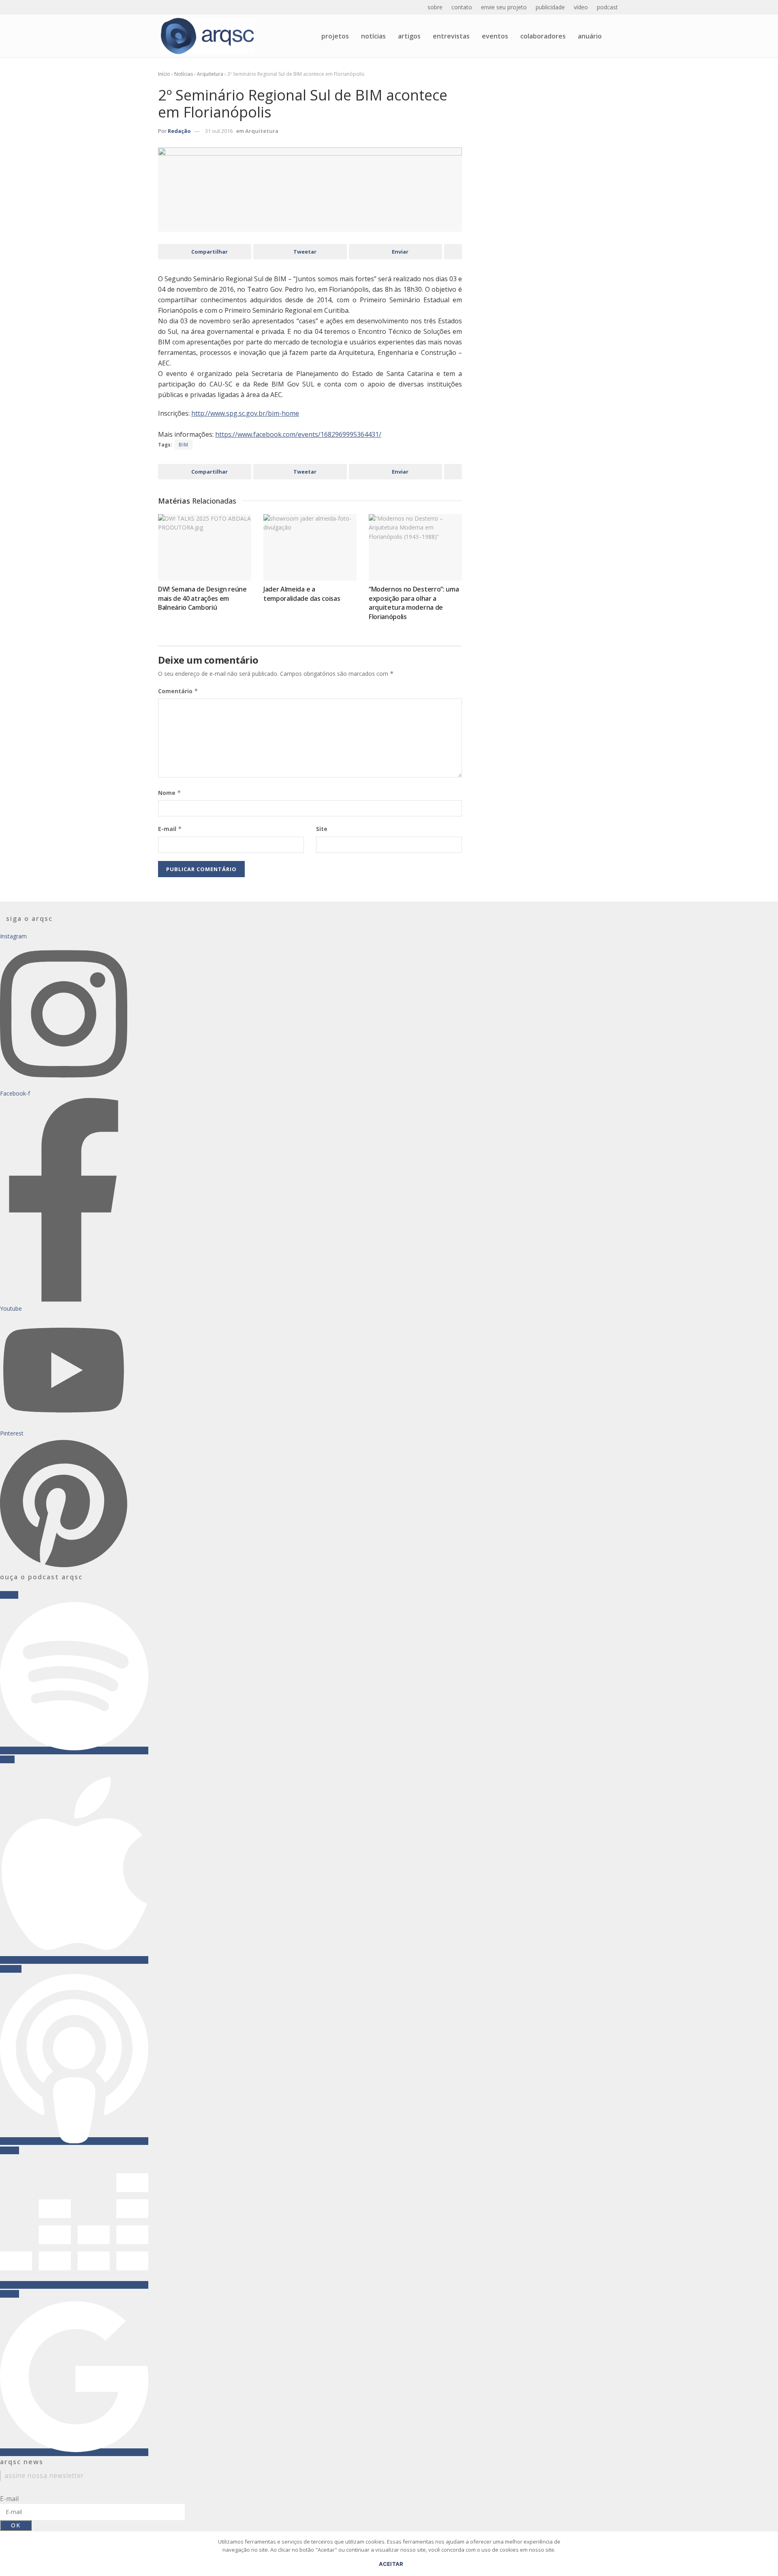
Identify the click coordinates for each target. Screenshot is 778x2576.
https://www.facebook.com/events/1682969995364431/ (298, 434)
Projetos (335, 36)
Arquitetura (210, 74)
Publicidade (550, 7)
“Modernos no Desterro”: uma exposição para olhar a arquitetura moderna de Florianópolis (414, 603)
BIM (184, 445)
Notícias (373, 36)
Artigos (409, 36)
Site (322, 829)
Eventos (495, 36)
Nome (170, 793)
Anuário (590, 36)
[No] (768, 2558)
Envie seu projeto (504, 7)
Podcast (607, 7)
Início (164, 74)
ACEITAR (391, 2564)
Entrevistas (451, 36)
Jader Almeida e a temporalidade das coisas (302, 594)
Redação (179, 131)
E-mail (170, 829)
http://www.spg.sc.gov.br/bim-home (245, 413)
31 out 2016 (219, 131)
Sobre (435, 7)
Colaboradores (543, 36)
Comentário (178, 691)
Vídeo (581, 7)
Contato (462, 7)
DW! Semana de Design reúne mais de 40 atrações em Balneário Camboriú (202, 598)
